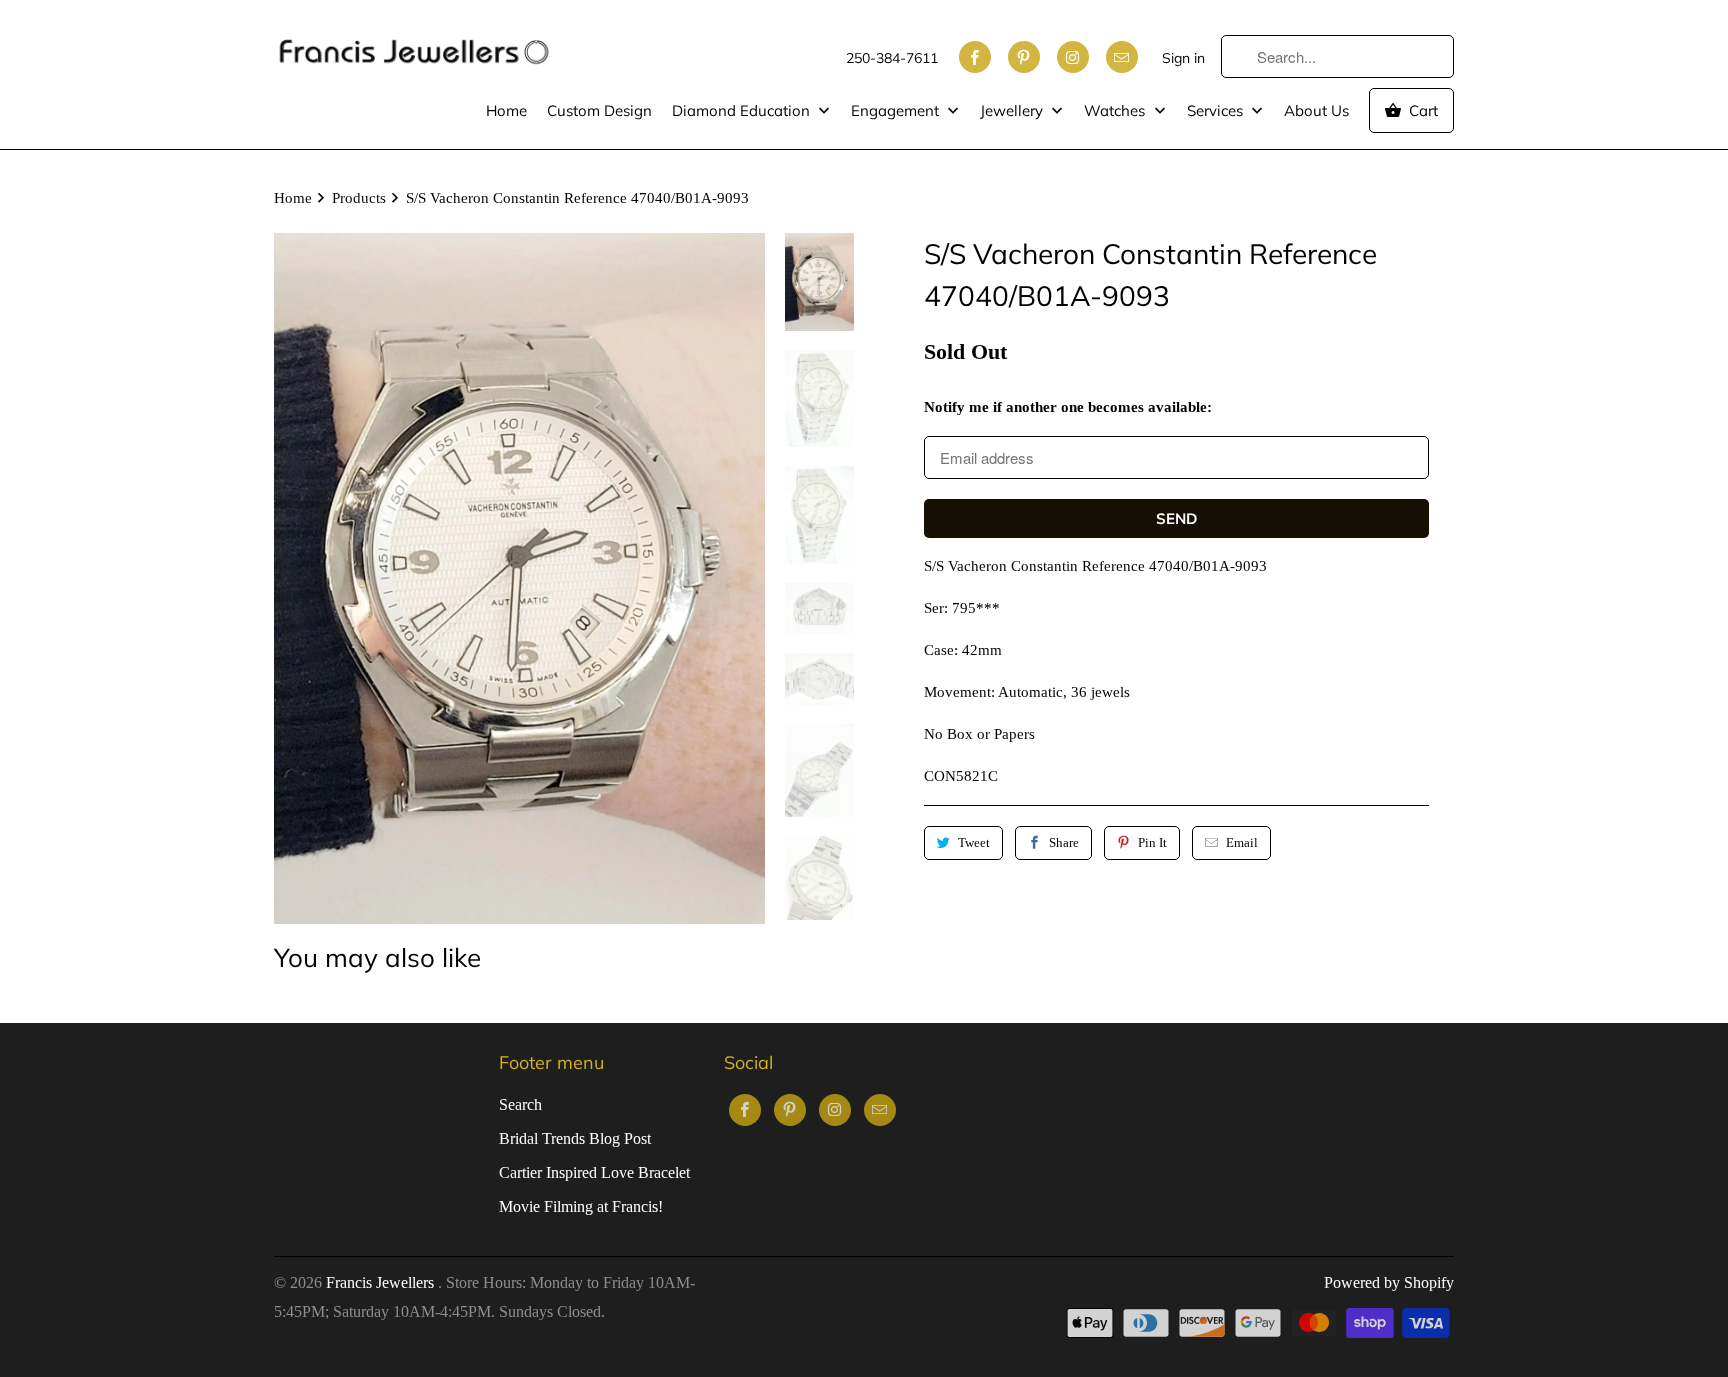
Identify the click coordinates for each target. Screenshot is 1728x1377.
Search (520, 1104)
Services (1217, 110)
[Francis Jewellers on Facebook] (975, 57)
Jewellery (1013, 110)
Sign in (1183, 58)
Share (1064, 842)
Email (1242, 842)
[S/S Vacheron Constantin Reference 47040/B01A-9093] (519, 578)
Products (359, 198)
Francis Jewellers (382, 1282)
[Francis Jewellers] (414, 42)
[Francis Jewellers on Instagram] (1073, 57)
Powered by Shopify (1389, 1282)
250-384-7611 (892, 58)
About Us (1316, 110)
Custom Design (599, 110)
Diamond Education (743, 110)
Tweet (974, 842)
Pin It (1152, 842)
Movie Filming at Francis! (581, 1206)
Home (506, 110)
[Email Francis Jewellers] (1122, 57)
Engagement (897, 110)
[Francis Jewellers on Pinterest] (1024, 57)
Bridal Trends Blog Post (575, 1138)
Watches (1116, 110)
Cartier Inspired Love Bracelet (594, 1172)
